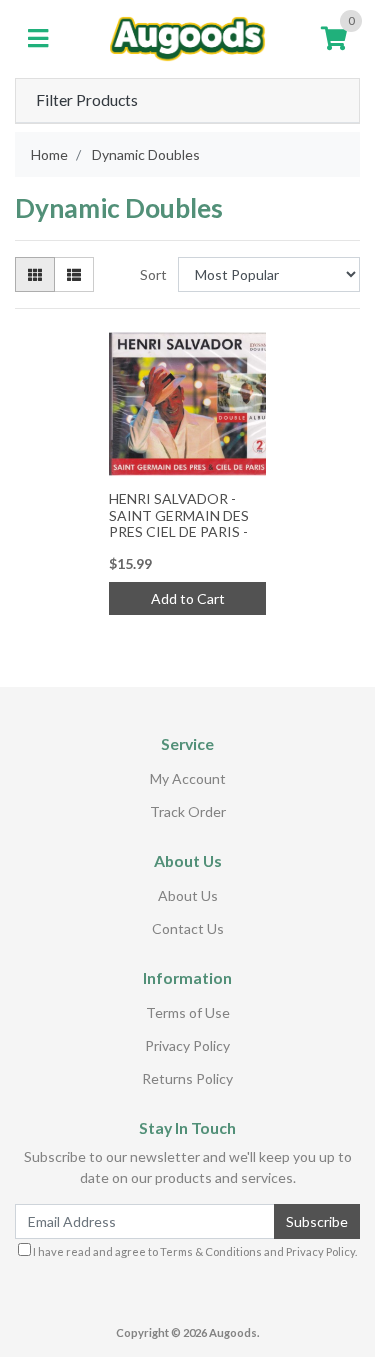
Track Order (188, 811)
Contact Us (188, 928)
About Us (188, 895)
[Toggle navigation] (38, 39)
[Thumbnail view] (35, 274)
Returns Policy (187, 1078)
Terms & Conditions (211, 1251)
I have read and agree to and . (194, 1251)
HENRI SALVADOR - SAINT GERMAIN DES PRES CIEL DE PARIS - (179, 515)
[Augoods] (187, 37)
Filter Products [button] (87, 100)
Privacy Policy (187, 1045)
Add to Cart (188, 598)
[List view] (74, 274)
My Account (188, 778)
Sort (153, 274)
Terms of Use (188, 1012)
